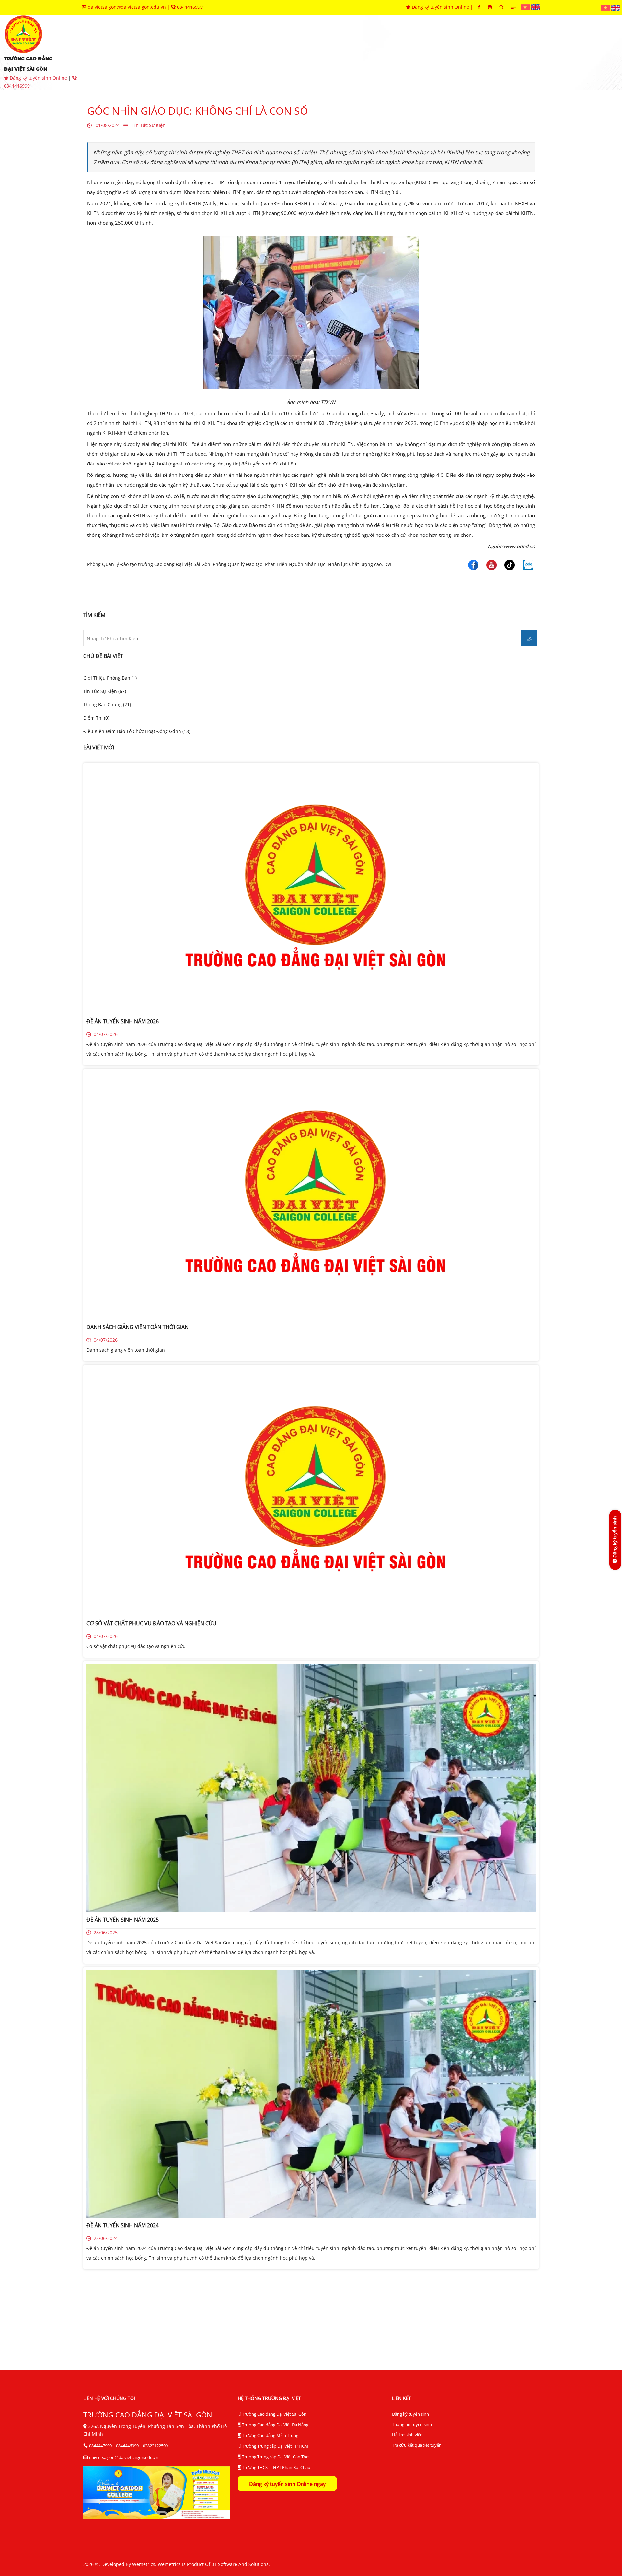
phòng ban (311, 52)
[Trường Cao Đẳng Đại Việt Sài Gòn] (526, 7)
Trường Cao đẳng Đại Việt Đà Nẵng (275, 2425)
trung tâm (358, 52)
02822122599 (155, 2446)
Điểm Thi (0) (96, 718)
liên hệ (556, 52)
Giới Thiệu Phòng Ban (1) (110, 678)
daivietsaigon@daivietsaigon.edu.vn (127, 7)
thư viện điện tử (468, 52)
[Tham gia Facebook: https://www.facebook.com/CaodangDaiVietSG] (479, 7)
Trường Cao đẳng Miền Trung (270, 2435)
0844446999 (189, 7)
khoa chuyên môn (254, 52)
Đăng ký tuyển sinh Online (440, 7)
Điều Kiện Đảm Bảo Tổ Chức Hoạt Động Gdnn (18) (137, 731)
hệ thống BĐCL (409, 52)
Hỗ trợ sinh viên (407, 2435)
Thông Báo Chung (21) (107, 705)
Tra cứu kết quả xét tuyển (417, 2445)
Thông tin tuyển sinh (412, 2424)
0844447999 (100, 2446)
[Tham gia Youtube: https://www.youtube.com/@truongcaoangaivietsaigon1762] (490, 7)
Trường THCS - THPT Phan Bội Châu (276, 2467)
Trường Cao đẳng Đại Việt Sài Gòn (274, 2414)
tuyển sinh (198, 52)
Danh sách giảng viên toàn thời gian (126, 1350)
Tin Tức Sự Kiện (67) (105, 691)
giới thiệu (153, 52)
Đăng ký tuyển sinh (410, 2414)
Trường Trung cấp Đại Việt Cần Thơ (275, 2457)
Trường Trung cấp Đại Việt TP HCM (275, 2446)
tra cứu (518, 52)
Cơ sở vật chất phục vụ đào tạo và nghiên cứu (136, 1646)
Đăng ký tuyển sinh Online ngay (287, 2484)
